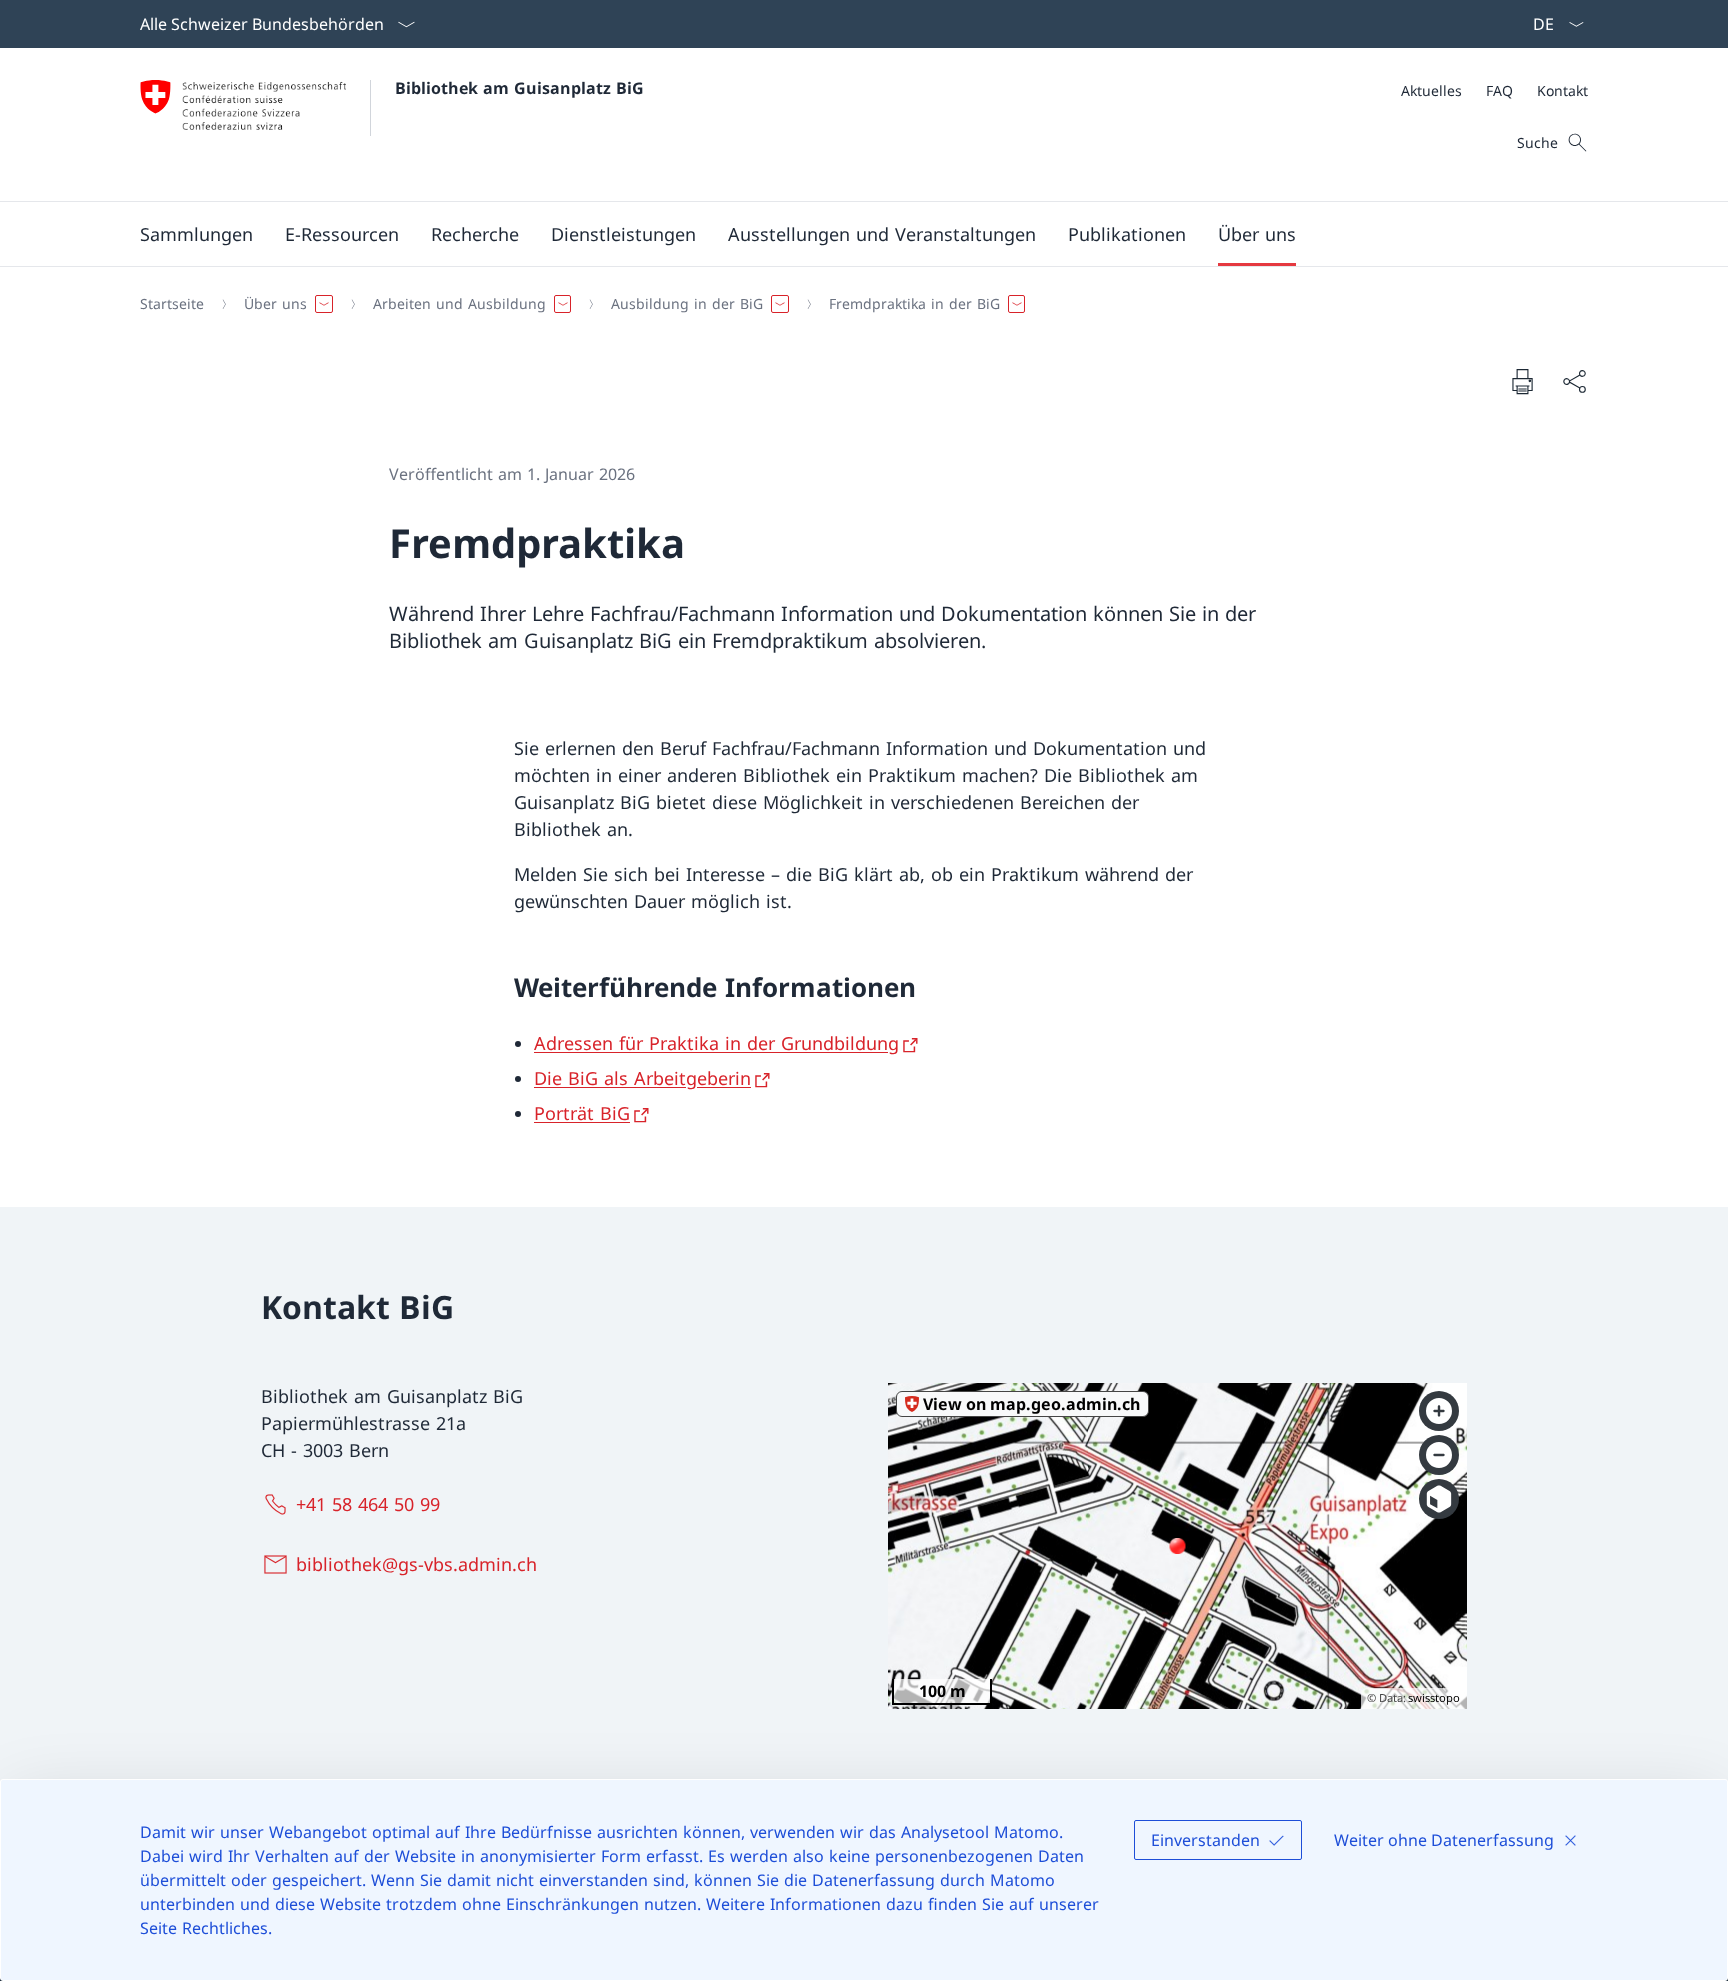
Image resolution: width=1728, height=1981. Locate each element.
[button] (196, 234)
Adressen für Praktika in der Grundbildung (716, 1043)
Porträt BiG (582, 1113)
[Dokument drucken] (1522, 381)
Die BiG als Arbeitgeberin (642, 1078)
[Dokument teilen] (1574, 381)
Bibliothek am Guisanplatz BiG (519, 88)
